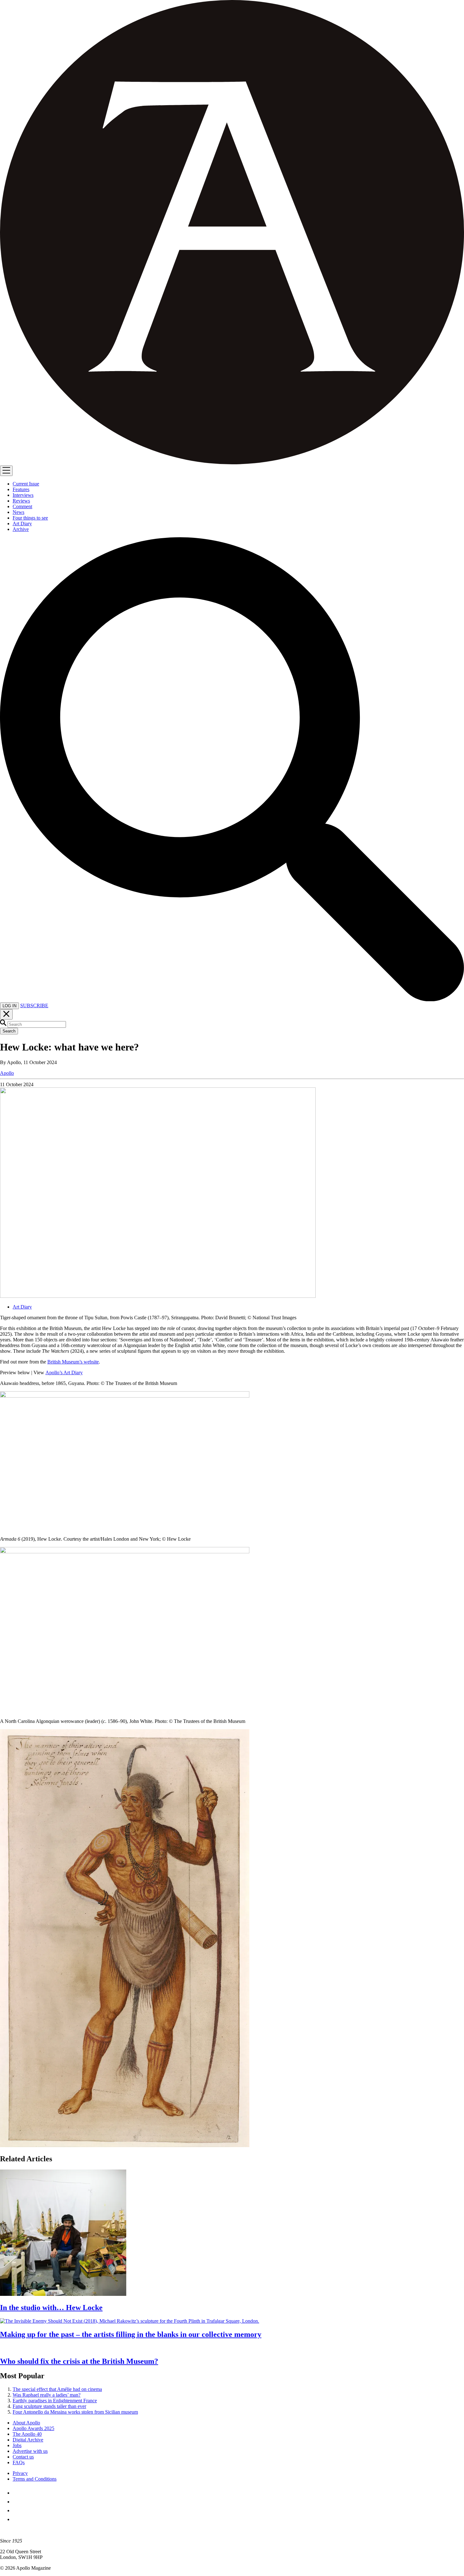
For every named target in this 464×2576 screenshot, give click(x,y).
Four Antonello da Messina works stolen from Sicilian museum (75, 2412)
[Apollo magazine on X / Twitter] (16, 2502)
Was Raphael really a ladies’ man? (47, 2395)
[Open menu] (6, 471)
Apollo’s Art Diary (64, 1372)
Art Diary (22, 1307)
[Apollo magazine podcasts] (16, 2519)
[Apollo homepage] (232, 233)
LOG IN (9, 1006)
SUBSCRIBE (34, 1005)
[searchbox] (37, 1024)
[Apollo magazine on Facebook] (16, 2493)
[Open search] (232, 999)
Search (9, 1031)
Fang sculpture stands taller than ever (49, 2406)
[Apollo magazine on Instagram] (16, 2510)
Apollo (7, 1073)
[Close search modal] (6, 1014)
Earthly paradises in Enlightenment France (55, 2401)
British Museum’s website (73, 1362)
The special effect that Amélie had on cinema (57, 2389)
